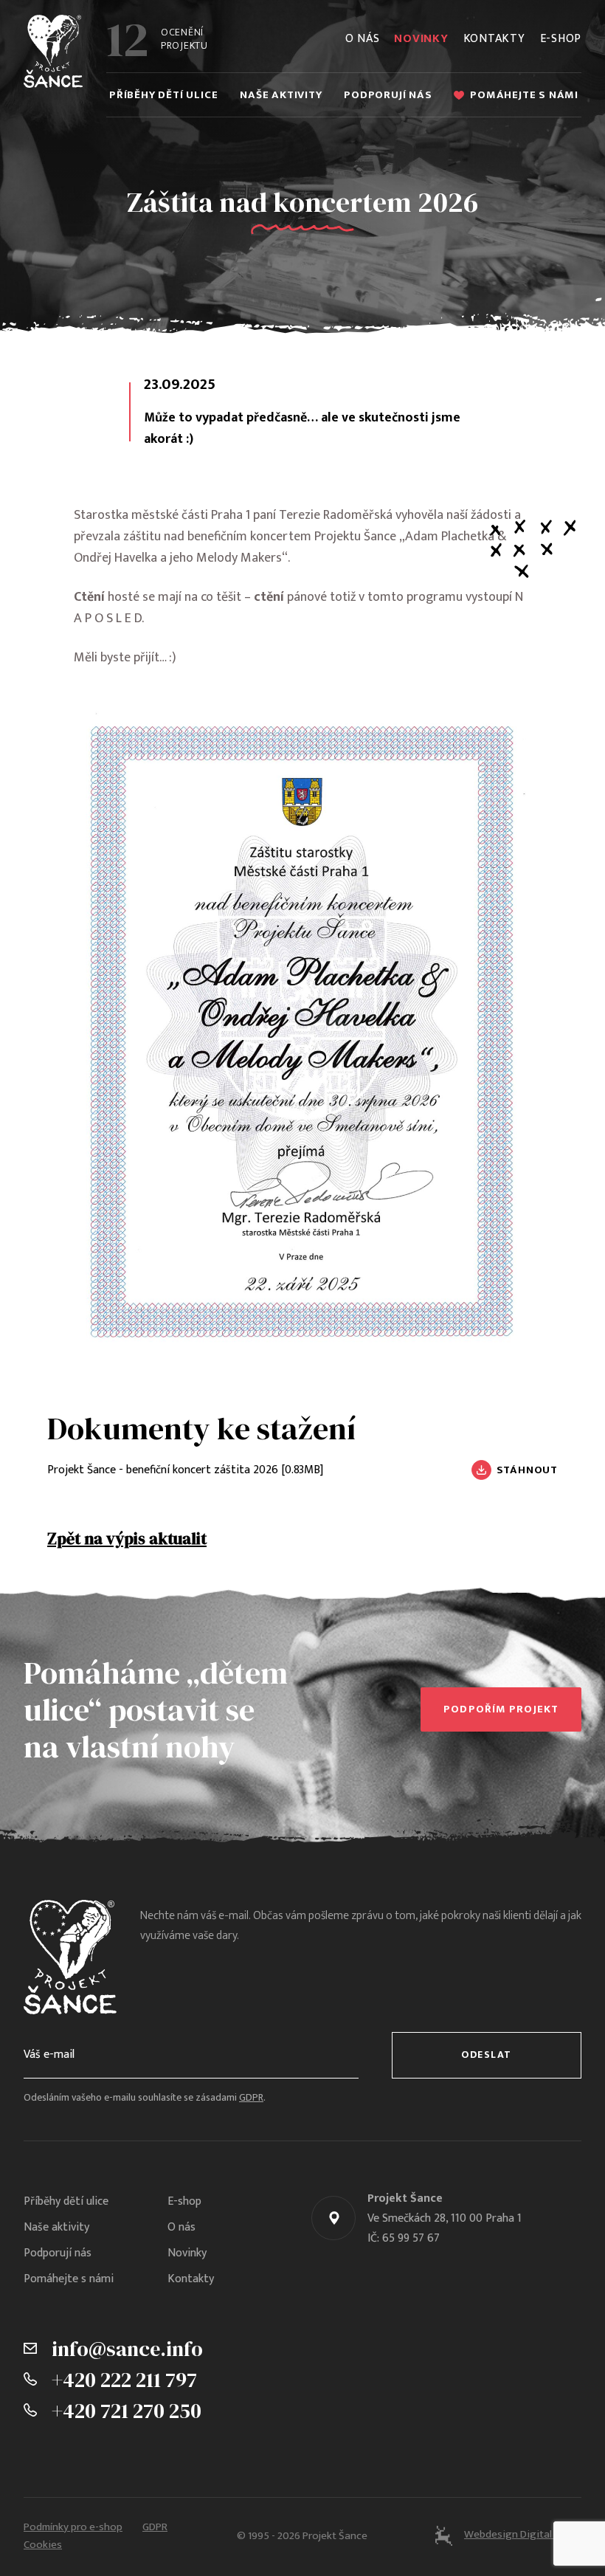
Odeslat (487, 2055)
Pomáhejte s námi (524, 95)
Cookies (43, 2545)
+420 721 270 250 (127, 2411)
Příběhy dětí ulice (163, 95)
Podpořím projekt (501, 1709)
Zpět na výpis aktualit (127, 1539)
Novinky (421, 39)
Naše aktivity (281, 95)
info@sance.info (127, 2349)
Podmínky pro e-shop (73, 2527)
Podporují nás (388, 95)
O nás (363, 39)
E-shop (561, 39)
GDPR (251, 2098)
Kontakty (494, 39)
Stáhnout (527, 1470)
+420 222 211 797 (124, 2380)
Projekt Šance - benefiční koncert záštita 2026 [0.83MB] (185, 1470)
